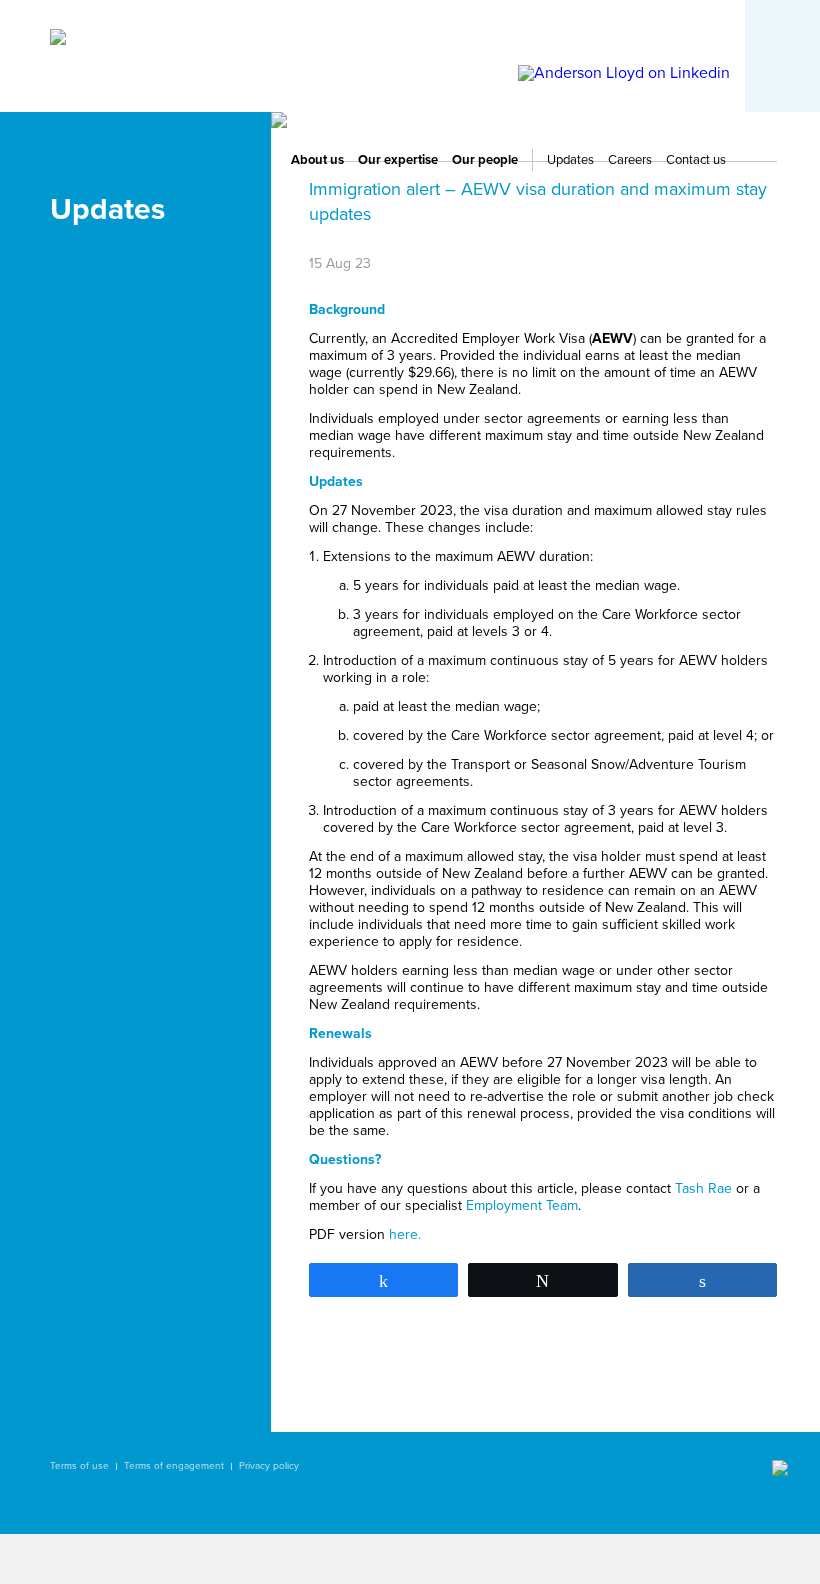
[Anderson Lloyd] (58, 40)
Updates (570, 160)
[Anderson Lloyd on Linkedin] (624, 73)
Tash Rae (703, 1188)
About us (317, 160)
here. (405, 1234)
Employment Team (522, 1205)
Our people (485, 160)
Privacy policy (269, 1466)
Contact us (696, 160)
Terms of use (79, 1466)
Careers (630, 160)
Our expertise (398, 160)
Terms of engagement (174, 1466)
